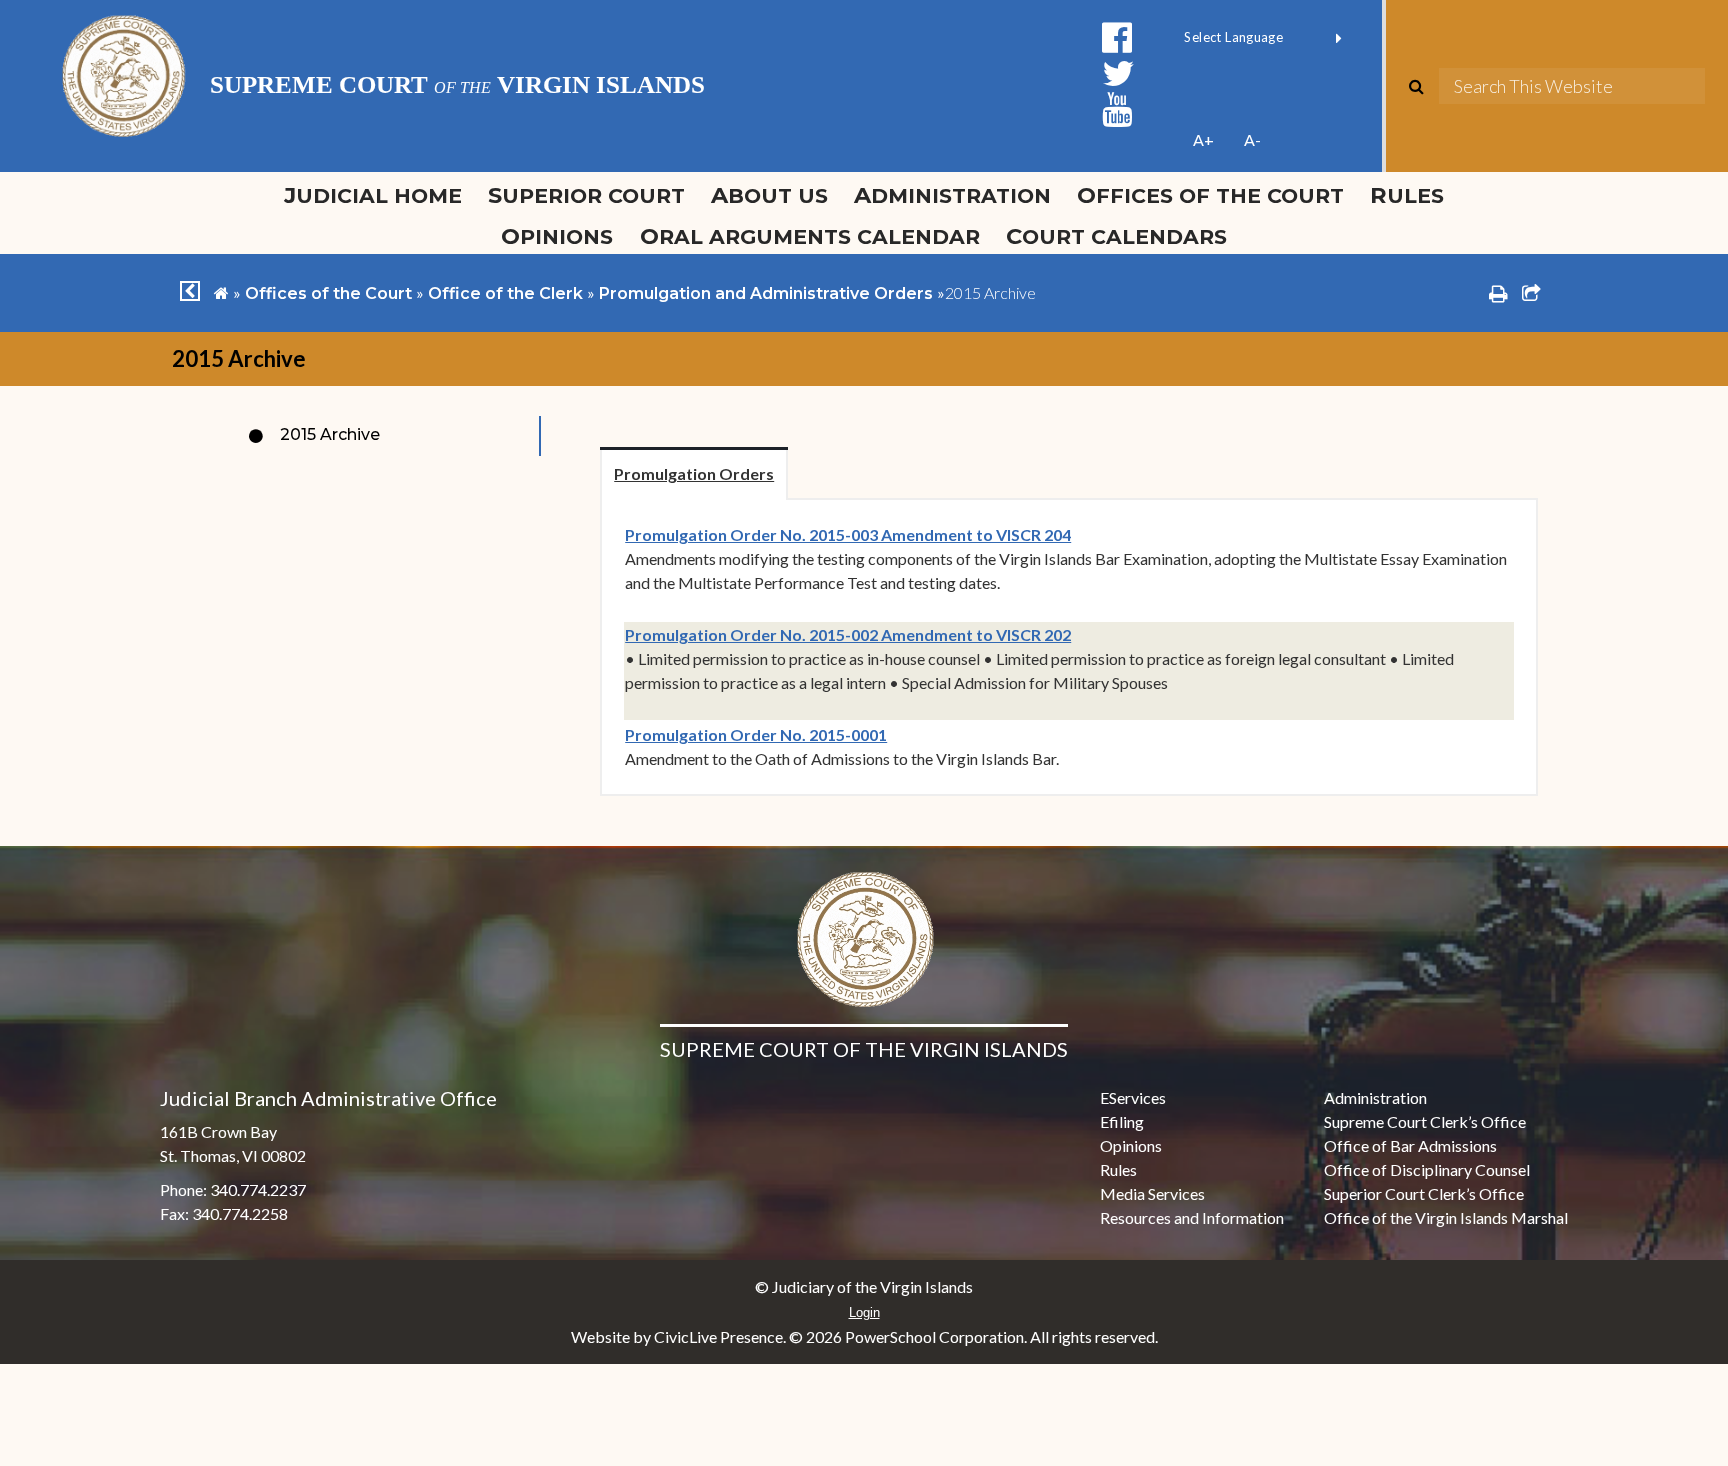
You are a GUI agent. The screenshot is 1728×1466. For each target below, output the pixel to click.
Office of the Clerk (505, 293)
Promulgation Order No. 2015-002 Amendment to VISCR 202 (848, 634)
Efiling (1122, 1121)
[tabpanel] (1069, 647)
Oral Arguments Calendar (810, 236)
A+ (1203, 139)
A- (1252, 139)
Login (864, 1312)
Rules (1407, 195)
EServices (1133, 1097)
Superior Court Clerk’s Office (1424, 1193)
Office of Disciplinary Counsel (1427, 1169)
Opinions (557, 236)
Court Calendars (1116, 236)
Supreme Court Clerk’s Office (1425, 1121)
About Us (769, 195)
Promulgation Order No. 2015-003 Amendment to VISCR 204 (848, 534)
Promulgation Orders (694, 473)
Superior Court (586, 195)
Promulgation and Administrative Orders (766, 293)
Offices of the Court (1210, 195)
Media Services (1152, 1193)
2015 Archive (330, 434)
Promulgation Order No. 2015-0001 (756, 734)
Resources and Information (1192, 1217)
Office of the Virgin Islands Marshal (1446, 1217)
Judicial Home (373, 195)
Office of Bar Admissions (1410, 1145)
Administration (952, 195)
